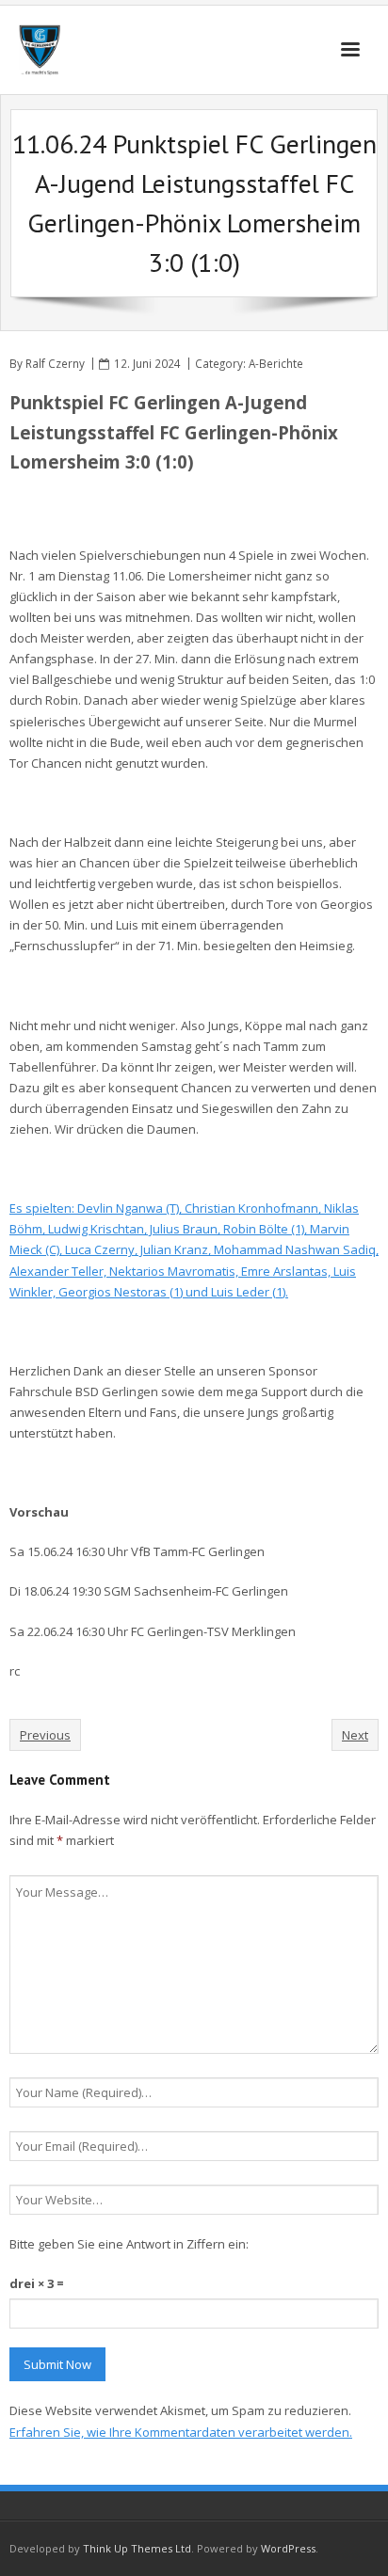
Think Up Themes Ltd (137, 2548)
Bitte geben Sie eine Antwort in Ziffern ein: (129, 2244)
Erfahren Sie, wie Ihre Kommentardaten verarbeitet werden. (181, 2432)
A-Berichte (276, 363)
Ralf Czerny (55, 363)
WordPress (288, 2548)
